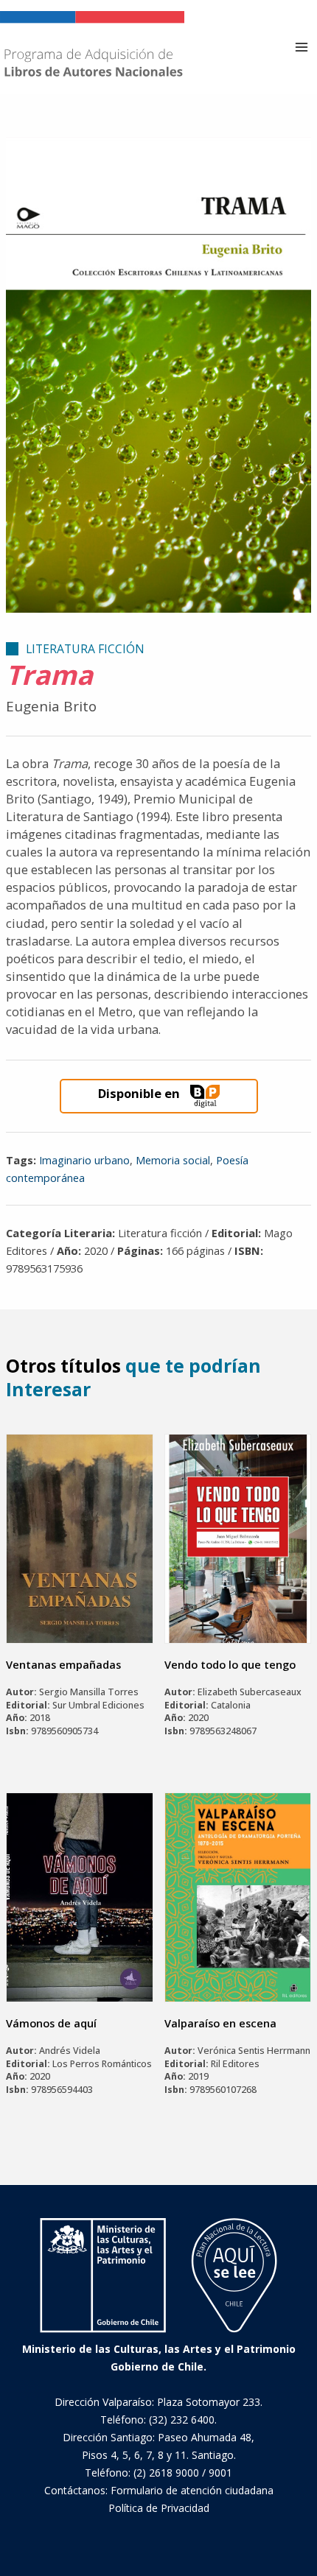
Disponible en (139, 1093)
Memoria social (173, 1160)
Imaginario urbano (84, 1160)
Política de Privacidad (159, 2508)
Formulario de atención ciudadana (192, 2490)
